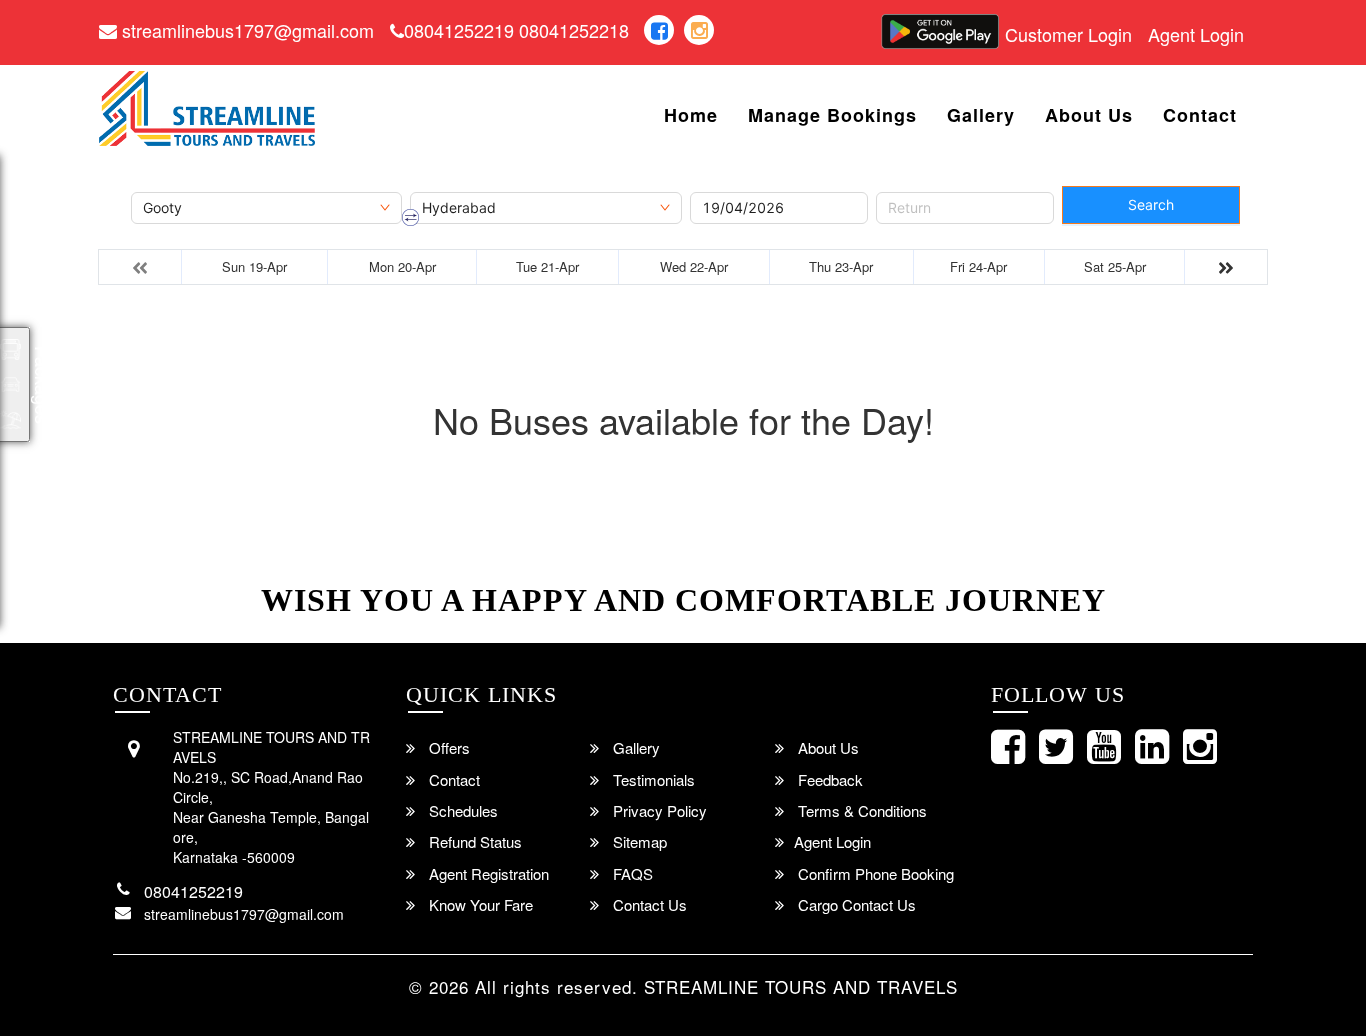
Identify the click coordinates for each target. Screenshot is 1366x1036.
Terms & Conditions (860, 810)
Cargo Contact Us (855, 904)
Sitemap (638, 841)
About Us (1089, 116)
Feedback (828, 779)
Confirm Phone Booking (874, 873)
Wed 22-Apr (694, 266)
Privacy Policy (658, 810)
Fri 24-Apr (978, 266)
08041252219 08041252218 (516, 30)
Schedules (461, 810)
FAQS (631, 873)
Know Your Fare (479, 904)
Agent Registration (487, 873)
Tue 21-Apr (547, 266)
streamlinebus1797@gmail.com (245, 30)
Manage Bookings (832, 116)
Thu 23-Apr (841, 266)
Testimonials (652, 779)
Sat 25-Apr (1115, 266)
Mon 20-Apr (402, 266)
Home (691, 116)
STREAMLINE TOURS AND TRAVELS (801, 986)
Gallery (981, 116)
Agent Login (1196, 34)
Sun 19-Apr (254, 266)
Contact (1200, 116)
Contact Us (648, 904)
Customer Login (1068, 34)
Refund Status (473, 841)
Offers (447, 747)
